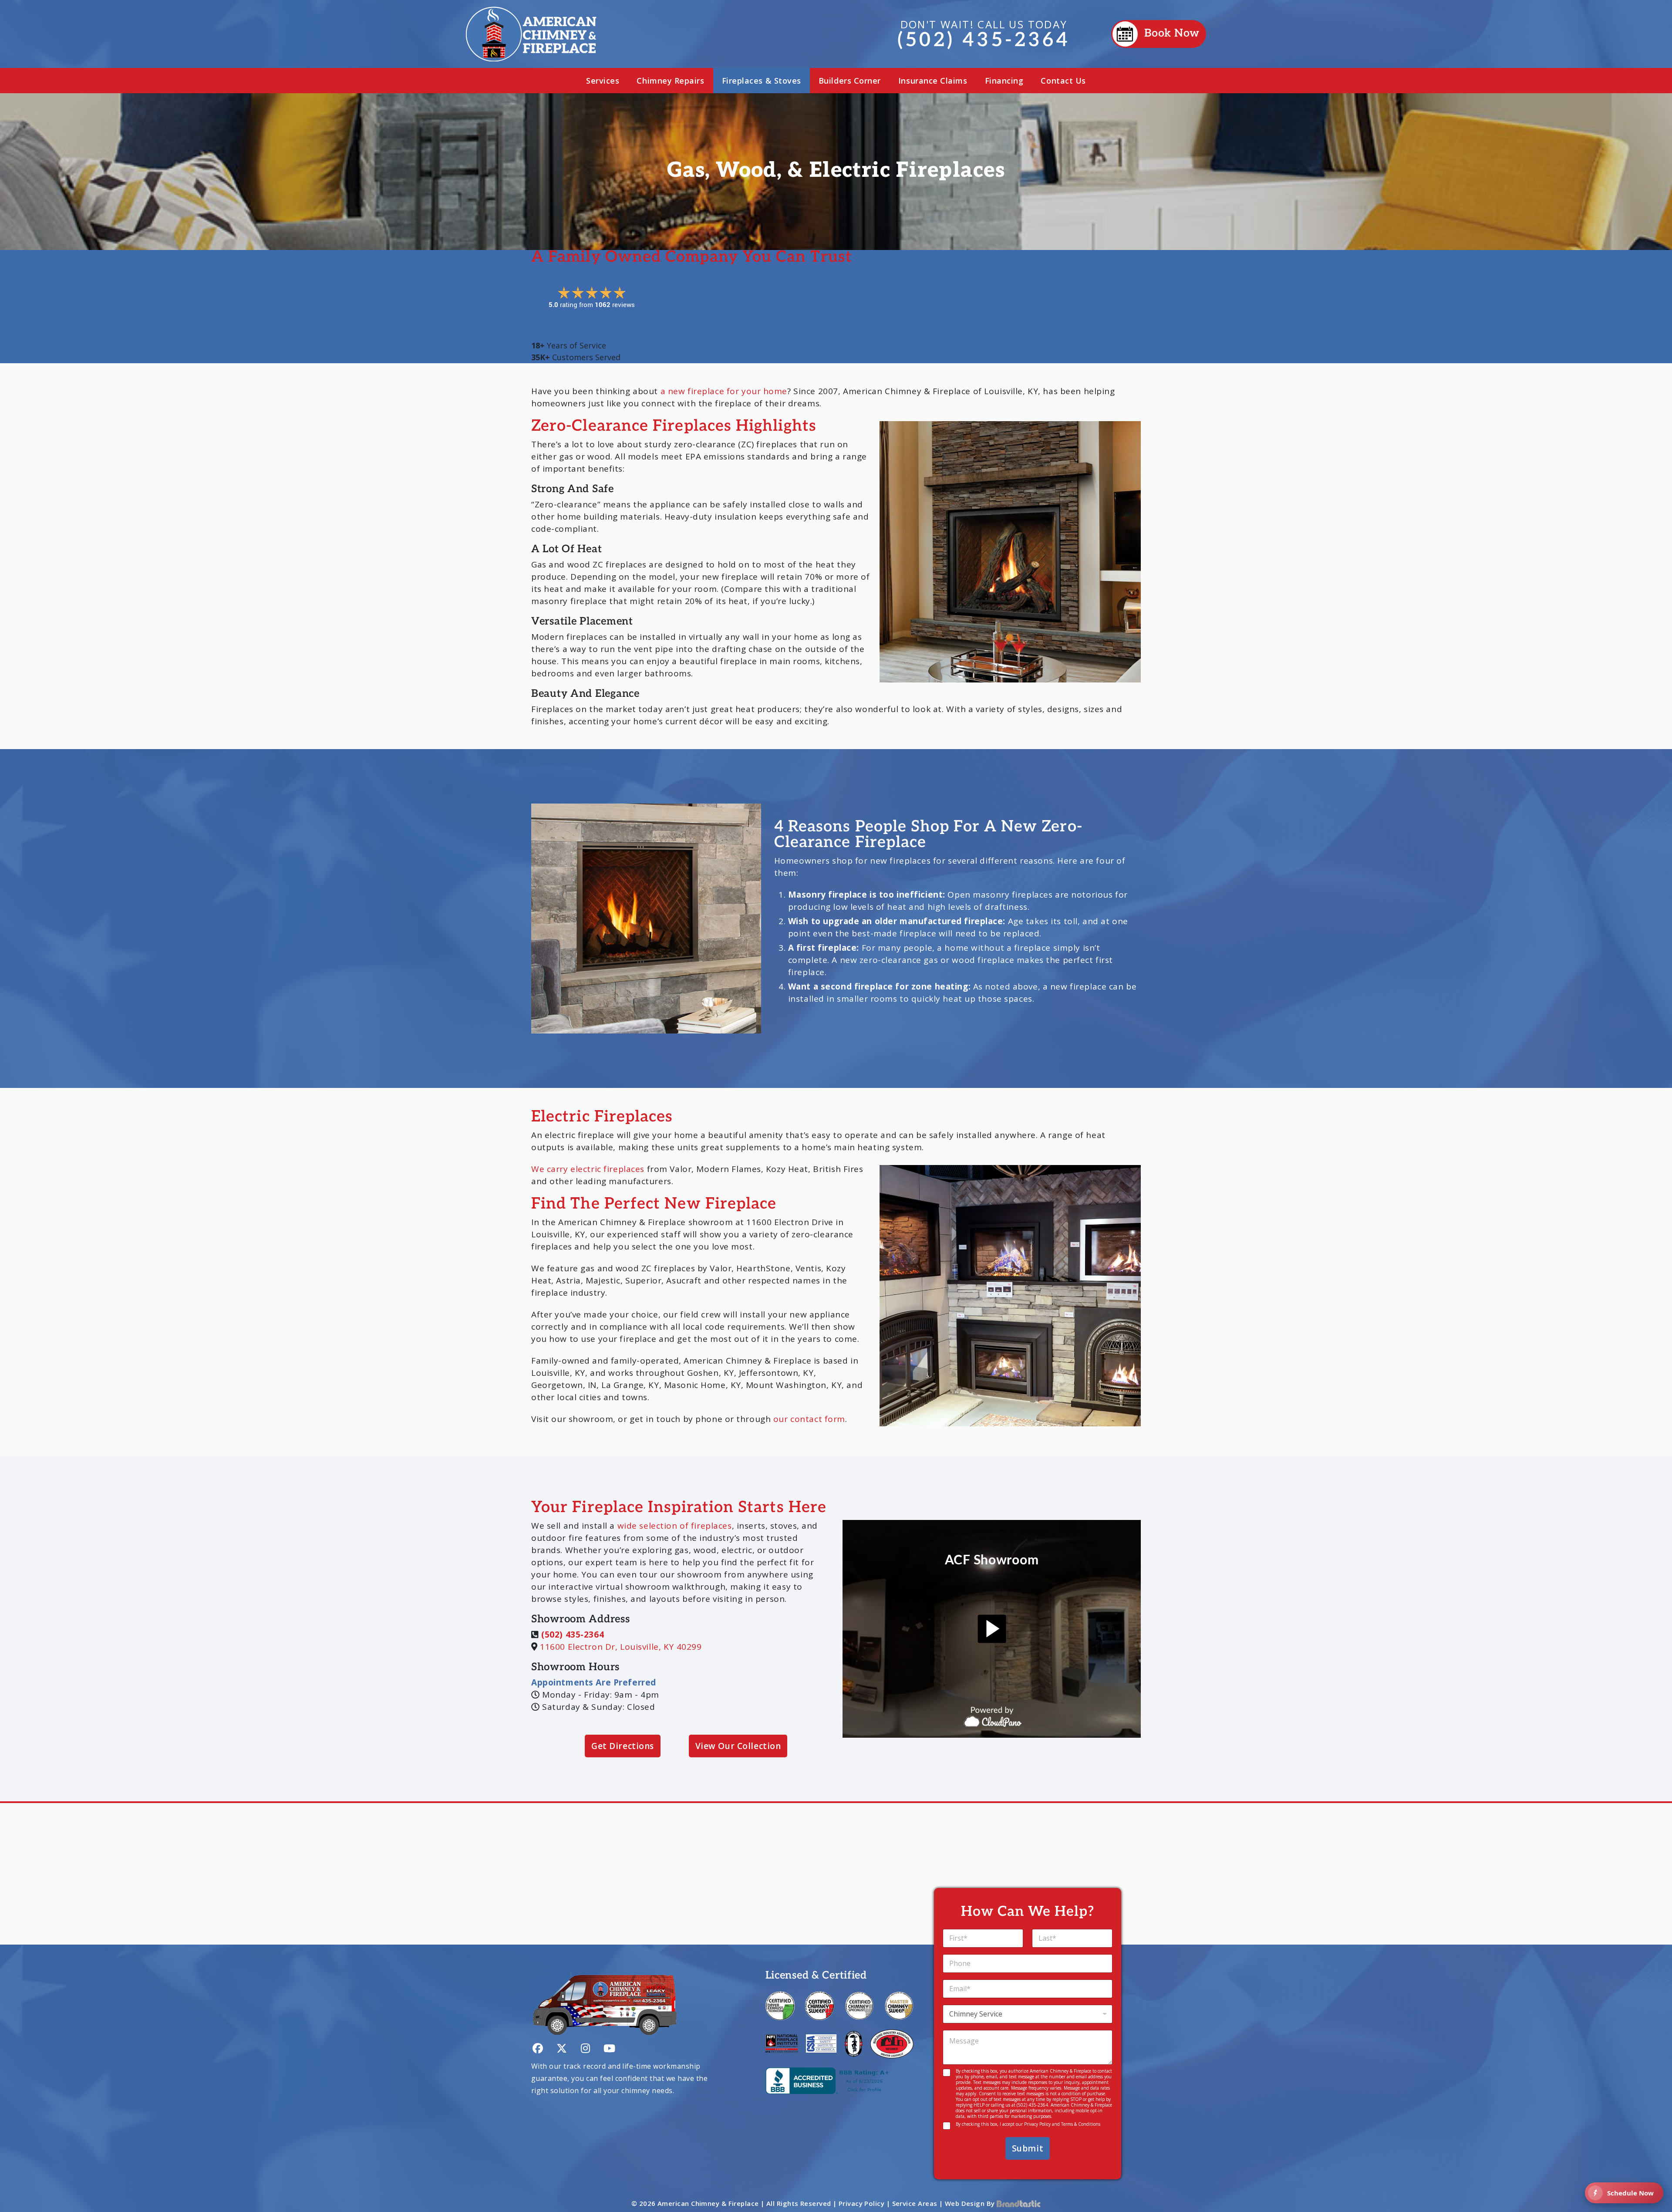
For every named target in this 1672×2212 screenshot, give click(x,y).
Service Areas (915, 2203)
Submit (1028, 2148)
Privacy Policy (1037, 2124)
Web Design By (971, 2203)
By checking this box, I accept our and (1028, 2124)
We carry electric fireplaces (588, 1169)
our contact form (809, 1419)
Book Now (1172, 34)
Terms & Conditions (1081, 2124)
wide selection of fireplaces (675, 1526)
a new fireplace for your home (724, 391)
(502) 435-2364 (984, 34)
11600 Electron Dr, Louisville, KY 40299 (621, 1647)
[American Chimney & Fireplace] (531, 34)
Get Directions (623, 1746)
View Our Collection (738, 1746)
